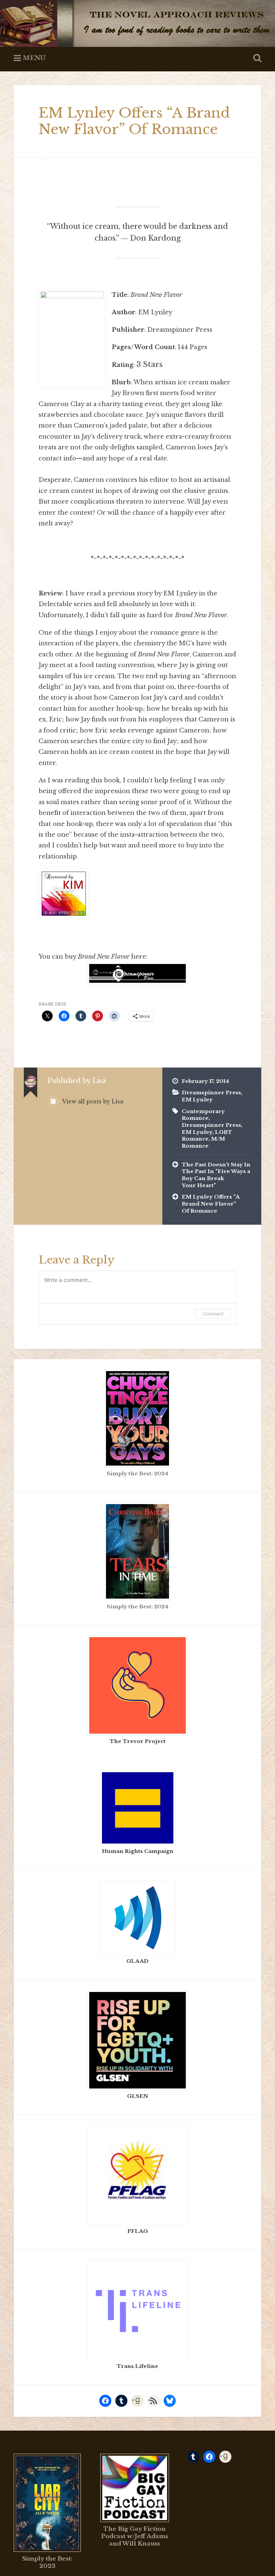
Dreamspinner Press (211, 1092)
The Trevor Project (138, 1741)
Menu (34, 58)
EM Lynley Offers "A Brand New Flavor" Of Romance (211, 1204)
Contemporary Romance (203, 1115)
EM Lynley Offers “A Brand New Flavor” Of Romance (134, 121)
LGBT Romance (207, 1136)
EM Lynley (197, 1100)
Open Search (256, 58)
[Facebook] (105, 2401)
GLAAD (137, 1961)
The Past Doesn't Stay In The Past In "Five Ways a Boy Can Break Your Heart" (216, 1175)
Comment (213, 1314)
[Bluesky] (170, 2401)
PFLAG (138, 2231)
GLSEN (138, 2096)
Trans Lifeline (137, 2366)
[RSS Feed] (154, 2401)
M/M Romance (203, 1142)
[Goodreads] (137, 2401)
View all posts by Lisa (92, 1102)
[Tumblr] (121, 2401)
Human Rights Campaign (138, 1851)
